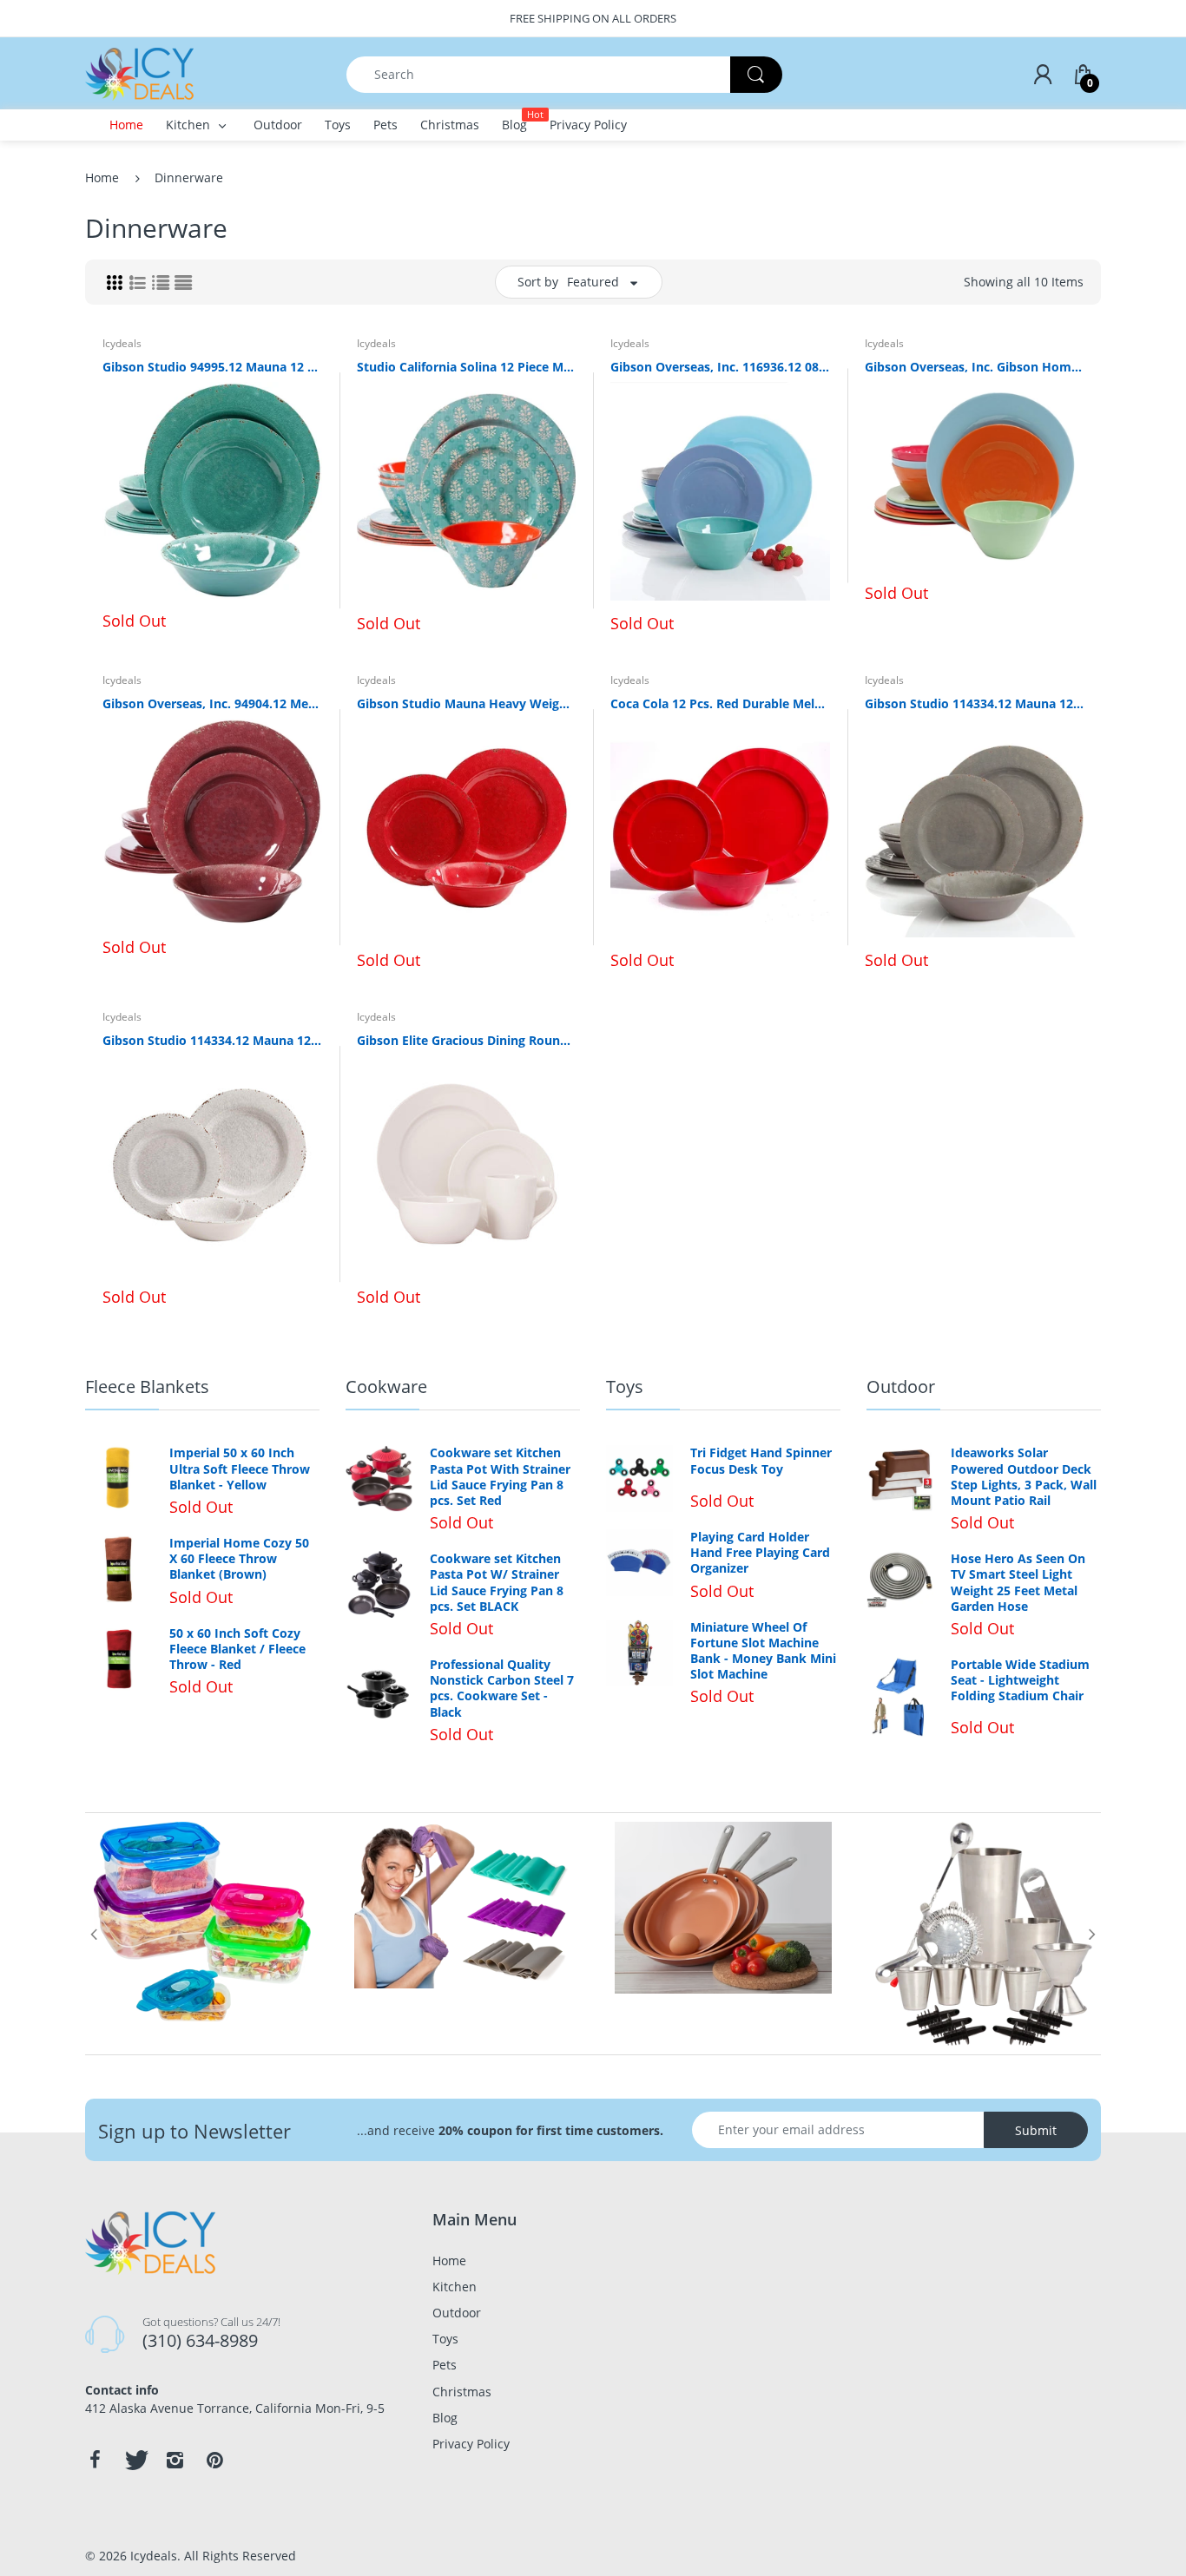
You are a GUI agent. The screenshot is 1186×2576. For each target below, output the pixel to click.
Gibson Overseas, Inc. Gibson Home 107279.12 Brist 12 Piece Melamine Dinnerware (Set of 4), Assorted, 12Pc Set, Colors (975, 367)
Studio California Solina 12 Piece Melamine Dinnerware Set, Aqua (467, 367)
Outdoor (901, 1387)
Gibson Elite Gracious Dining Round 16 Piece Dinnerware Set (467, 1040)
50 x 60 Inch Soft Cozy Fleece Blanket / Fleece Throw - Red (237, 1649)
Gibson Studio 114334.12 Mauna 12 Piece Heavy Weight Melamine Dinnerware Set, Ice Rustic (212, 1040)
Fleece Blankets (147, 1387)
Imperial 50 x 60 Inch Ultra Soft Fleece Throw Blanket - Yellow (240, 1469)
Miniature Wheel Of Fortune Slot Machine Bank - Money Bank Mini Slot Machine (763, 1651)
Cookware (386, 1387)
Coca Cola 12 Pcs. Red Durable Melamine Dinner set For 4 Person (720, 703)
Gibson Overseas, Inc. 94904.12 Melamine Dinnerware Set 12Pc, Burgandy (212, 703)
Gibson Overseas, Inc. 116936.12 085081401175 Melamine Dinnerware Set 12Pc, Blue (720, 367)
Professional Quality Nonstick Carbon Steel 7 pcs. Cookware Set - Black (502, 1689)
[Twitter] (135, 2460)
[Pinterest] (214, 2460)
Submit (1036, 2130)
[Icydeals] (139, 72)
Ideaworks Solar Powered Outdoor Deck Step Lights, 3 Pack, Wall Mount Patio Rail (1024, 1477)
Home (102, 177)
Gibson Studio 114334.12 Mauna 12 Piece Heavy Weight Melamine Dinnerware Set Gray (975, 703)
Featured (593, 282)
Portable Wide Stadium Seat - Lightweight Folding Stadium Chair (1020, 1680)
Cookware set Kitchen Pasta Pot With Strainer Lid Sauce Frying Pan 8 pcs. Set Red (500, 1477)
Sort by (538, 282)
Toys (625, 1387)
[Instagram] (175, 2460)
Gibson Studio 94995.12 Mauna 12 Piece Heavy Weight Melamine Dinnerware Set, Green (212, 367)
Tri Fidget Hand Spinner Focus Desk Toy (761, 1461)
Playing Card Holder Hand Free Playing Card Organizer (760, 1553)
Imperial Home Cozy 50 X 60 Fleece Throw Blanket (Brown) (239, 1559)
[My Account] (1043, 75)
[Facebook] (95, 2460)
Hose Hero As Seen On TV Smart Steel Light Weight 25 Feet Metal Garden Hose (1018, 1583)
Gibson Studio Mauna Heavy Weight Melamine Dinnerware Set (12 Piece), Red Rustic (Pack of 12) (467, 703)
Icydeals (122, 343)
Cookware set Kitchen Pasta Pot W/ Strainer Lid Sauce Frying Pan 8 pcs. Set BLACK (497, 1583)
